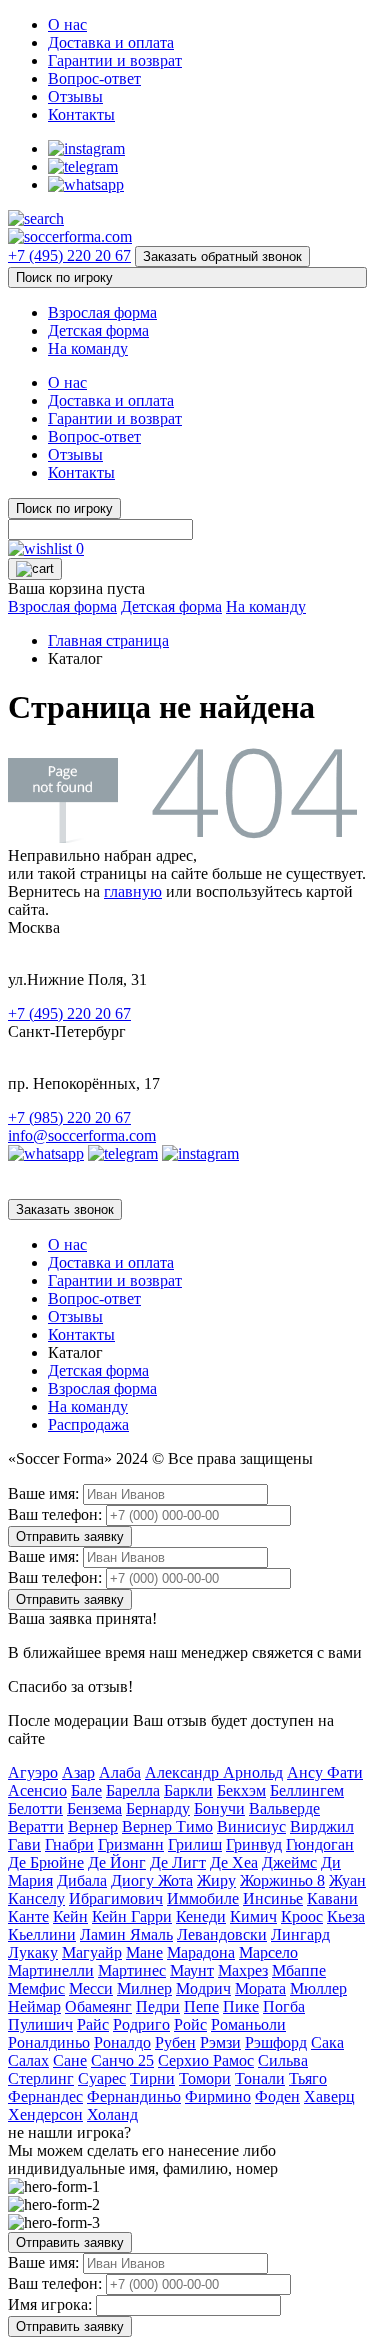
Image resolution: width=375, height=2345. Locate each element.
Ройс (190, 2024)
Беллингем (307, 1790)
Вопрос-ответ (94, 78)
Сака (327, 2042)
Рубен (175, 2042)
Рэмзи (220, 2042)
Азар (78, 1772)
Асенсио (37, 1790)
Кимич (253, 1916)
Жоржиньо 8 (282, 1880)
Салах (28, 2060)
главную (133, 891)
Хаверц (329, 2096)
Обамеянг (98, 2006)
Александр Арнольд (214, 1772)
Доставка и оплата (111, 42)
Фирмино (218, 2096)
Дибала (82, 1880)
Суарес (102, 2078)
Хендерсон (45, 2114)
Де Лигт (178, 1862)
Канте (28, 1916)
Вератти (36, 1826)
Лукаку (33, 1952)
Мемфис (36, 1988)
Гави (24, 1844)
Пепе (201, 2006)
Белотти (35, 1808)
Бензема (94, 1808)
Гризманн (131, 1844)
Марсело (268, 1952)
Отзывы (75, 96)
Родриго (141, 2024)
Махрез (243, 1970)
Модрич (203, 1988)
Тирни (152, 2078)
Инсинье (273, 1898)
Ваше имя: (43, 1493)
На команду (88, 348)
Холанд (112, 2114)
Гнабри (69, 1844)
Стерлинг (41, 2078)
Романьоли (248, 2024)
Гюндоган (320, 1844)
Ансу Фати (325, 1772)
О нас (67, 24)
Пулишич (40, 2024)
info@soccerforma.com (82, 1135)
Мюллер (318, 1988)
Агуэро (33, 1772)
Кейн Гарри (132, 1916)
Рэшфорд (276, 2042)
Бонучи (219, 1808)
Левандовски (222, 1934)
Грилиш (195, 1844)
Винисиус (251, 1826)
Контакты (81, 114)
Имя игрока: (50, 2304)
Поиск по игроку (64, 277)
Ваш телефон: (55, 1514)
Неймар (34, 2006)
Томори (205, 2078)
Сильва (283, 2060)
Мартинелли (51, 1970)
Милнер (144, 1988)
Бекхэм (241, 1790)
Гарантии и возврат (115, 60)
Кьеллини (42, 1934)
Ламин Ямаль (126, 1934)
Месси (91, 1988)
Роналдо (122, 2042)
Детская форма (98, 330)
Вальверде (284, 1808)
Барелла (133, 1790)
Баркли (188, 1790)
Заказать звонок (65, 1209)
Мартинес (132, 1970)
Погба (284, 2006)
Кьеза (346, 1916)
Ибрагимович (116, 1898)
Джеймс (289, 1862)
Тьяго (308, 2078)
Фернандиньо (134, 2096)
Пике (241, 2006)
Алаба (120, 1772)
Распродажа (88, 1424)
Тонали (260, 2078)
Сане (70, 2060)
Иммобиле (203, 1898)
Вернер (93, 1826)
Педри (158, 2006)
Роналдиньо (49, 2042)
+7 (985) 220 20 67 (69, 1117)
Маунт (192, 1970)
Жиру (216, 1880)
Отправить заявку (70, 1536)
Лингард (300, 1934)
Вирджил (322, 1826)
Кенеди (201, 1916)
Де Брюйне (46, 1862)
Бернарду (158, 1808)
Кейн (70, 1916)
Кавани (332, 1898)
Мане (144, 1952)
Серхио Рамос (206, 2060)
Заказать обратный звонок (222, 256)
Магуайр (92, 1952)
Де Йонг (117, 1862)
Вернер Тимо (167, 1826)
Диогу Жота (152, 1880)
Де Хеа (234, 1862)
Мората (260, 1988)
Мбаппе (299, 1970)
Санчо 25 (122, 2060)
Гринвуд (254, 1844)
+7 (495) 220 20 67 (69, 255)
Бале (86, 1790)
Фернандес (45, 2096)
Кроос (302, 1916)
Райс (93, 2024)
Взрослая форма (102, 312)
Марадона (201, 1952)
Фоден (277, 2096)
